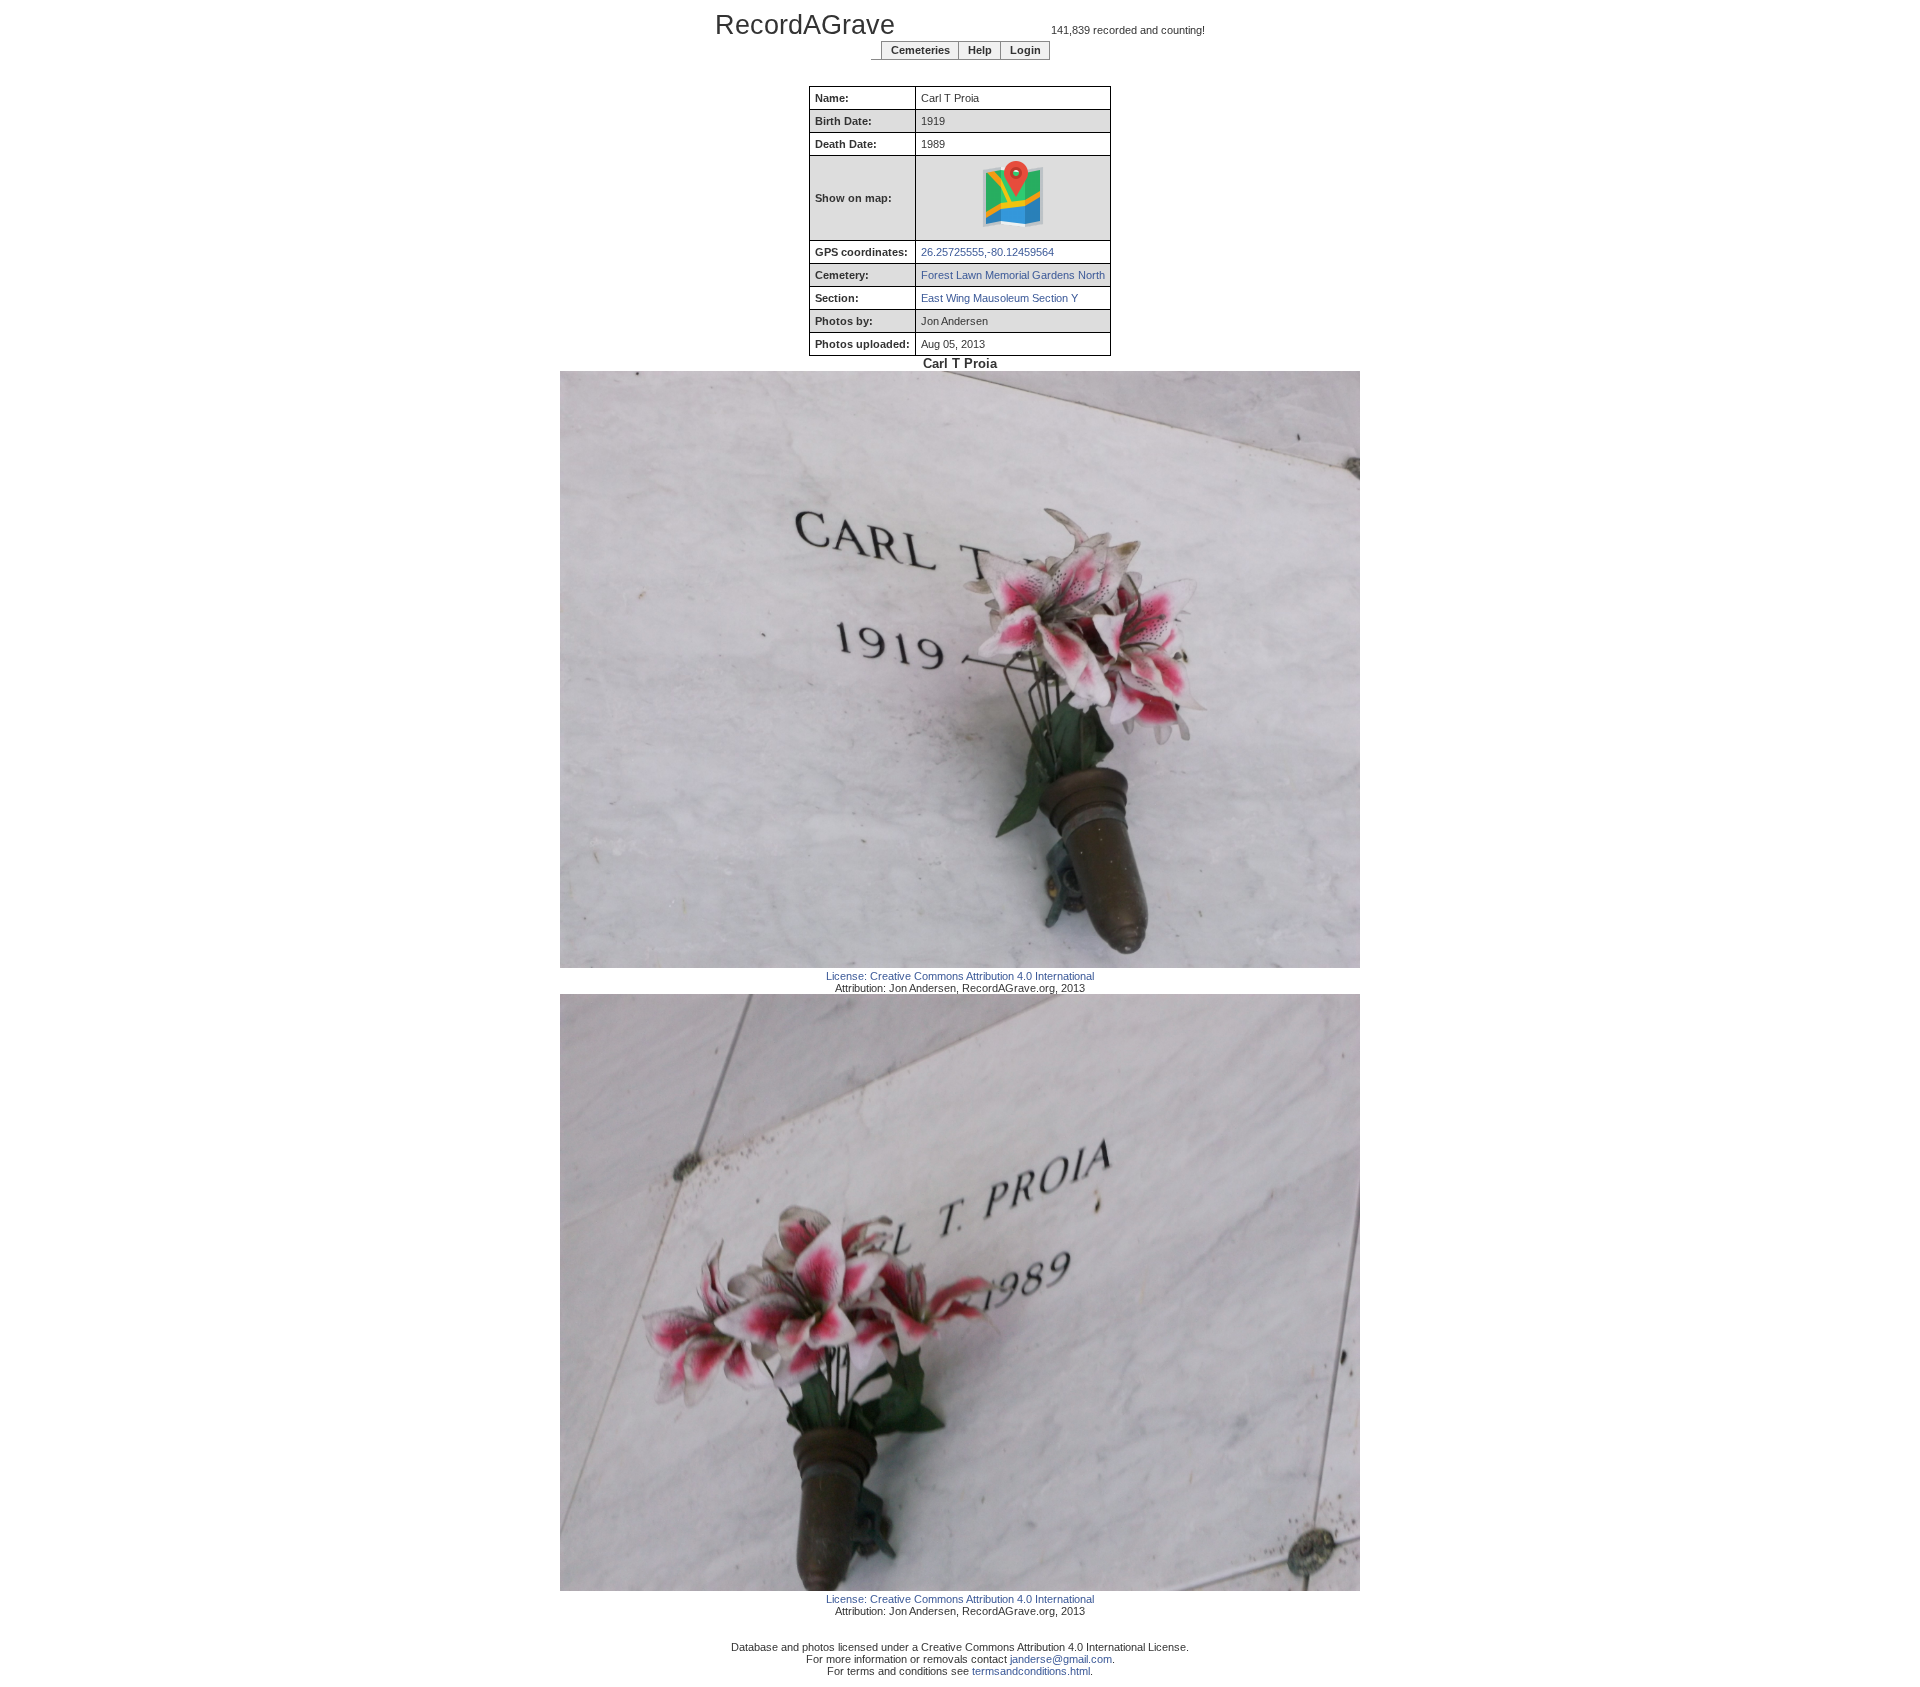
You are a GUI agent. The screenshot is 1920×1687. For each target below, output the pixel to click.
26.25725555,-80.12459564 (987, 252)
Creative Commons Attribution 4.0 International (982, 976)
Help (980, 50)
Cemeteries (920, 50)
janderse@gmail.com (1061, 1659)
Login (1025, 50)
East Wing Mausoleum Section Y (999, 298)
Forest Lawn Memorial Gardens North (1013, 275)
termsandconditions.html (1031, 1671)
